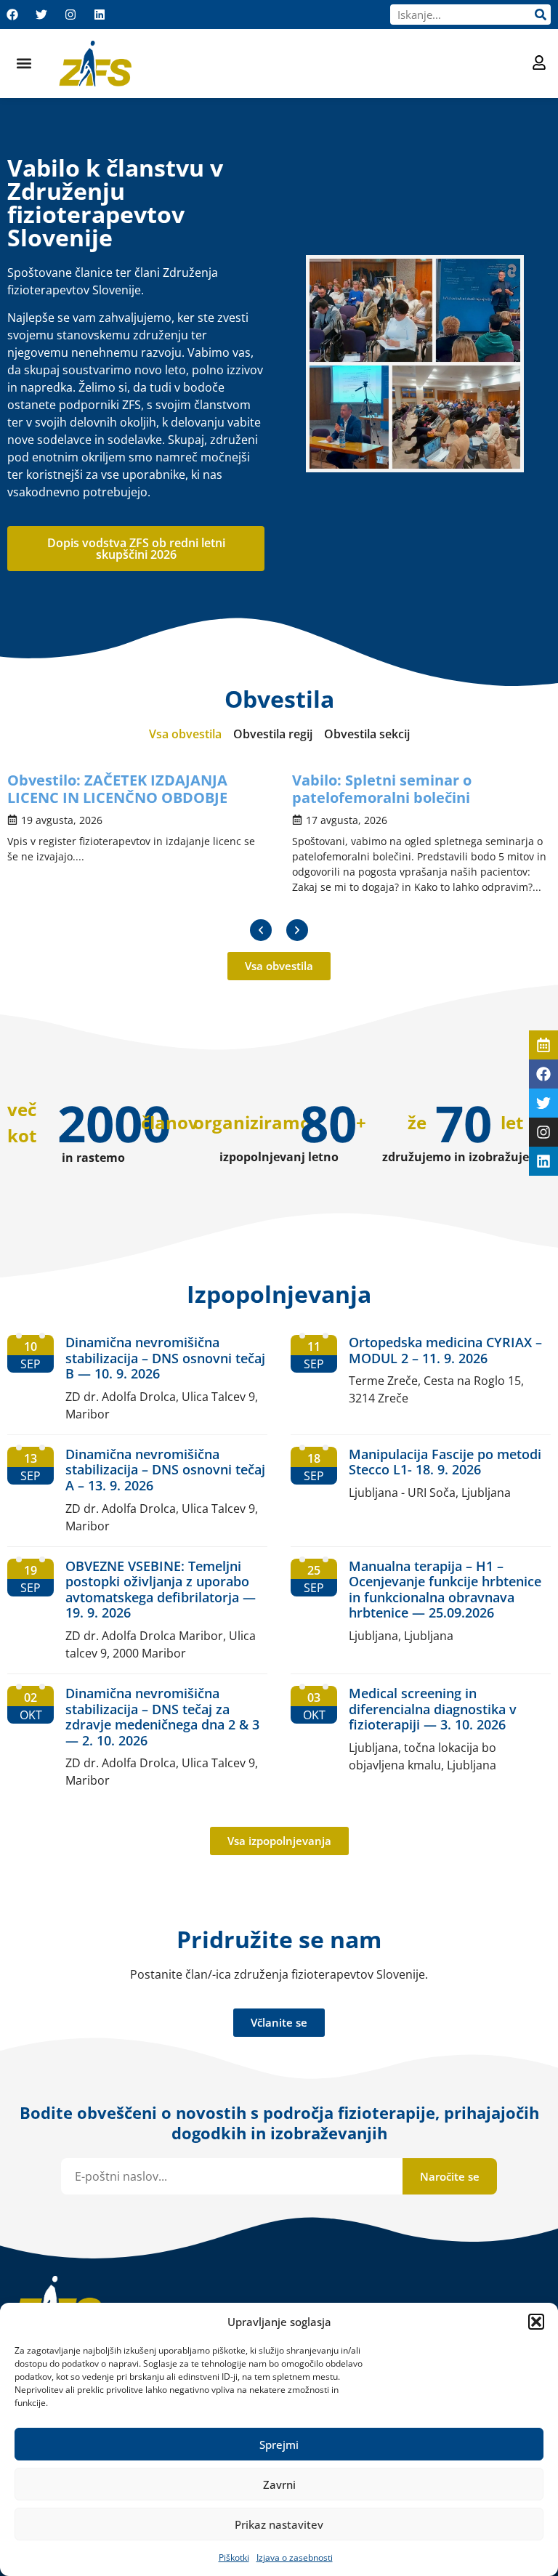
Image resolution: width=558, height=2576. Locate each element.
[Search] (541, 15)
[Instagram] (70, 15)
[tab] (185, 734)
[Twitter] (41, 15)
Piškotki (234, 2557)
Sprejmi (279, 2444)
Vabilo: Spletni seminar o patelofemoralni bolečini (382, 789)
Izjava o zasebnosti (295, 2557)
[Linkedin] (100, 15)
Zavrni (279, 2484)
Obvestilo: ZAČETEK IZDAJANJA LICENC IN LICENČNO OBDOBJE (117, 789)
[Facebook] (12, 15)
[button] (536, 2322)
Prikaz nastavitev (279, 2524)
